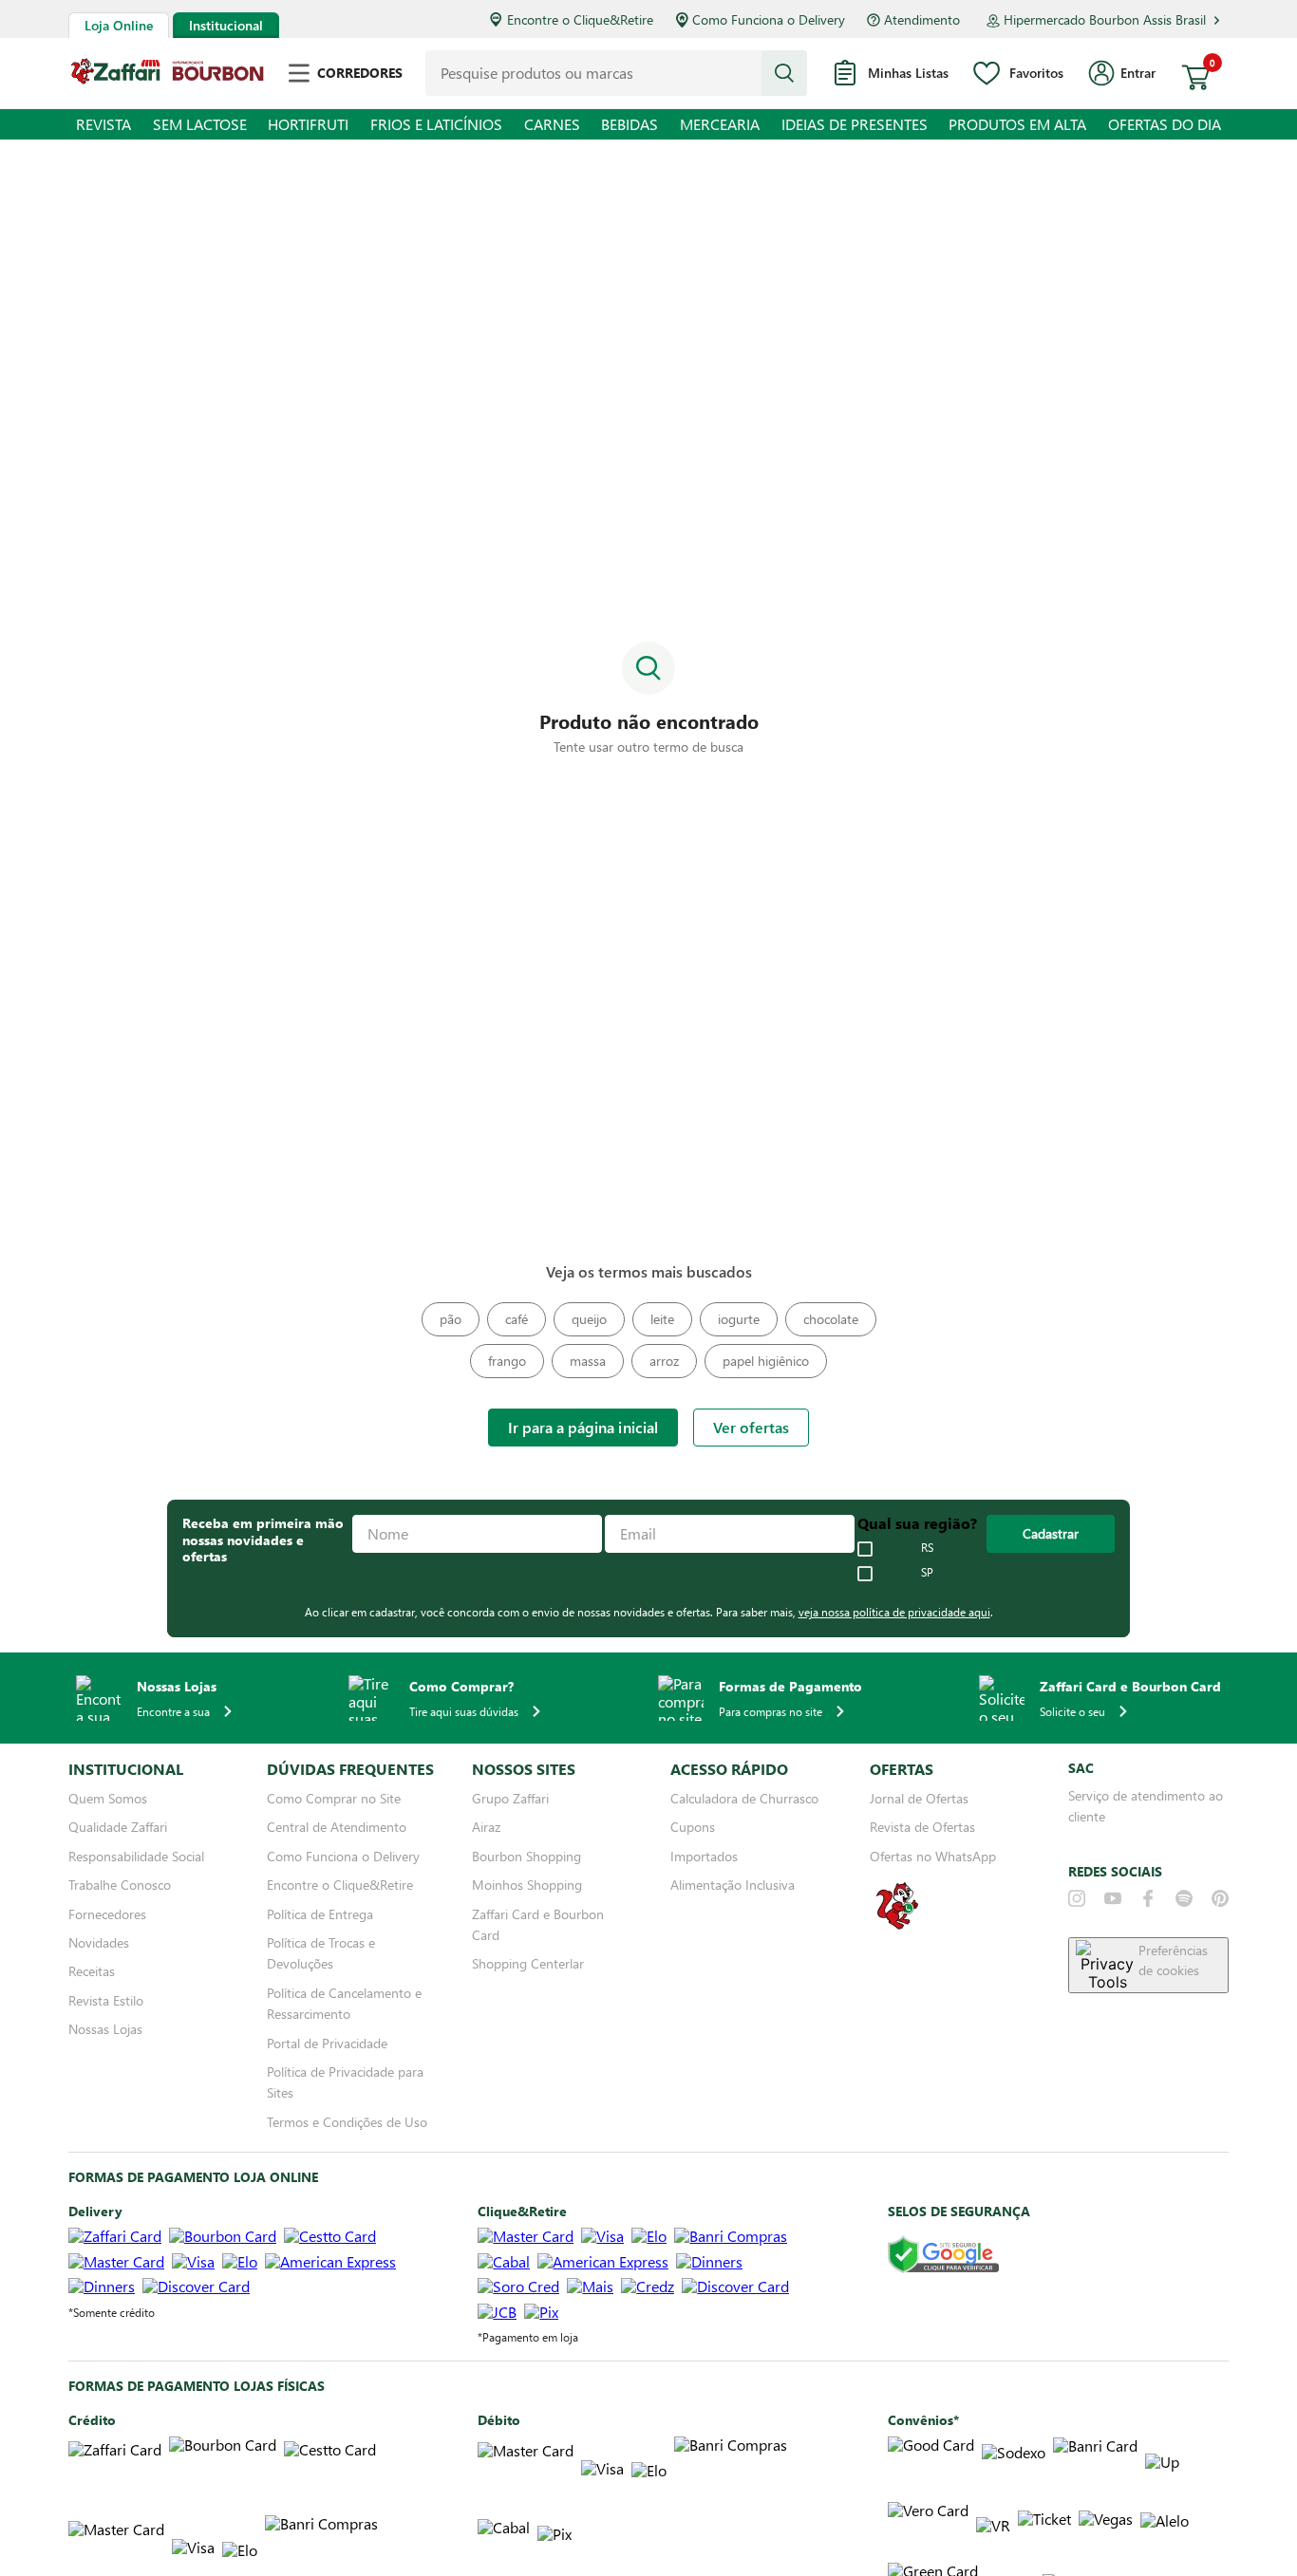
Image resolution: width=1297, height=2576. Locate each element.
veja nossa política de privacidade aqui (894, 1612)
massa (588, 1361)
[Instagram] (1077, 1898)
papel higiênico (766, 1361)
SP (927, 1573)
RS (927, 1548)
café (517, 1319)
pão (451, 1319)
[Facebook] (1148, 1898)
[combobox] (616, 73)
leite (662, 1319)
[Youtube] (1113, 1898)
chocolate (831, 1319)
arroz (664, 1361)
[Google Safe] (943, 2256)
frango (507, 1361)
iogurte (739, 1319)
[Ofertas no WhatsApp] (897, 1927)
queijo (589, 1319)
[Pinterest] (1220, 1898)
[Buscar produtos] (784, 73)
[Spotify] (1184, 1898)
